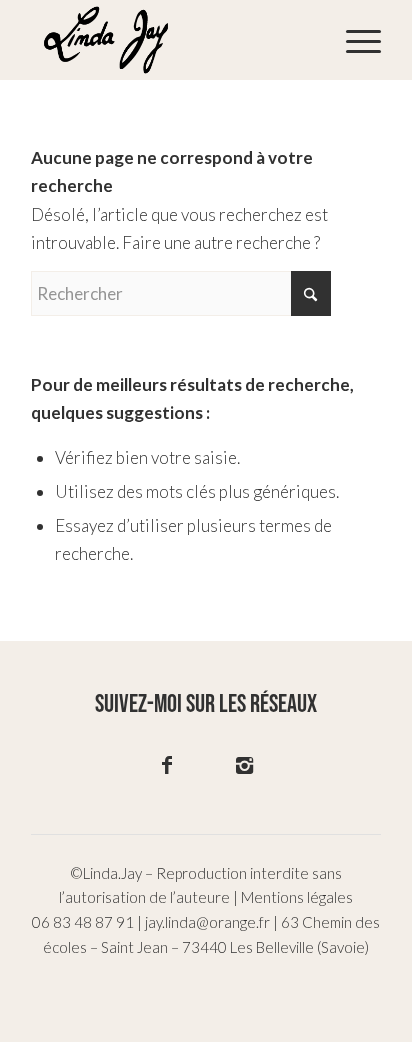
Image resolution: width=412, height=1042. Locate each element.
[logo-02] (171, 40)
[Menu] (353, 40)
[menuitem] (353, 40)
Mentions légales (297, 897)
